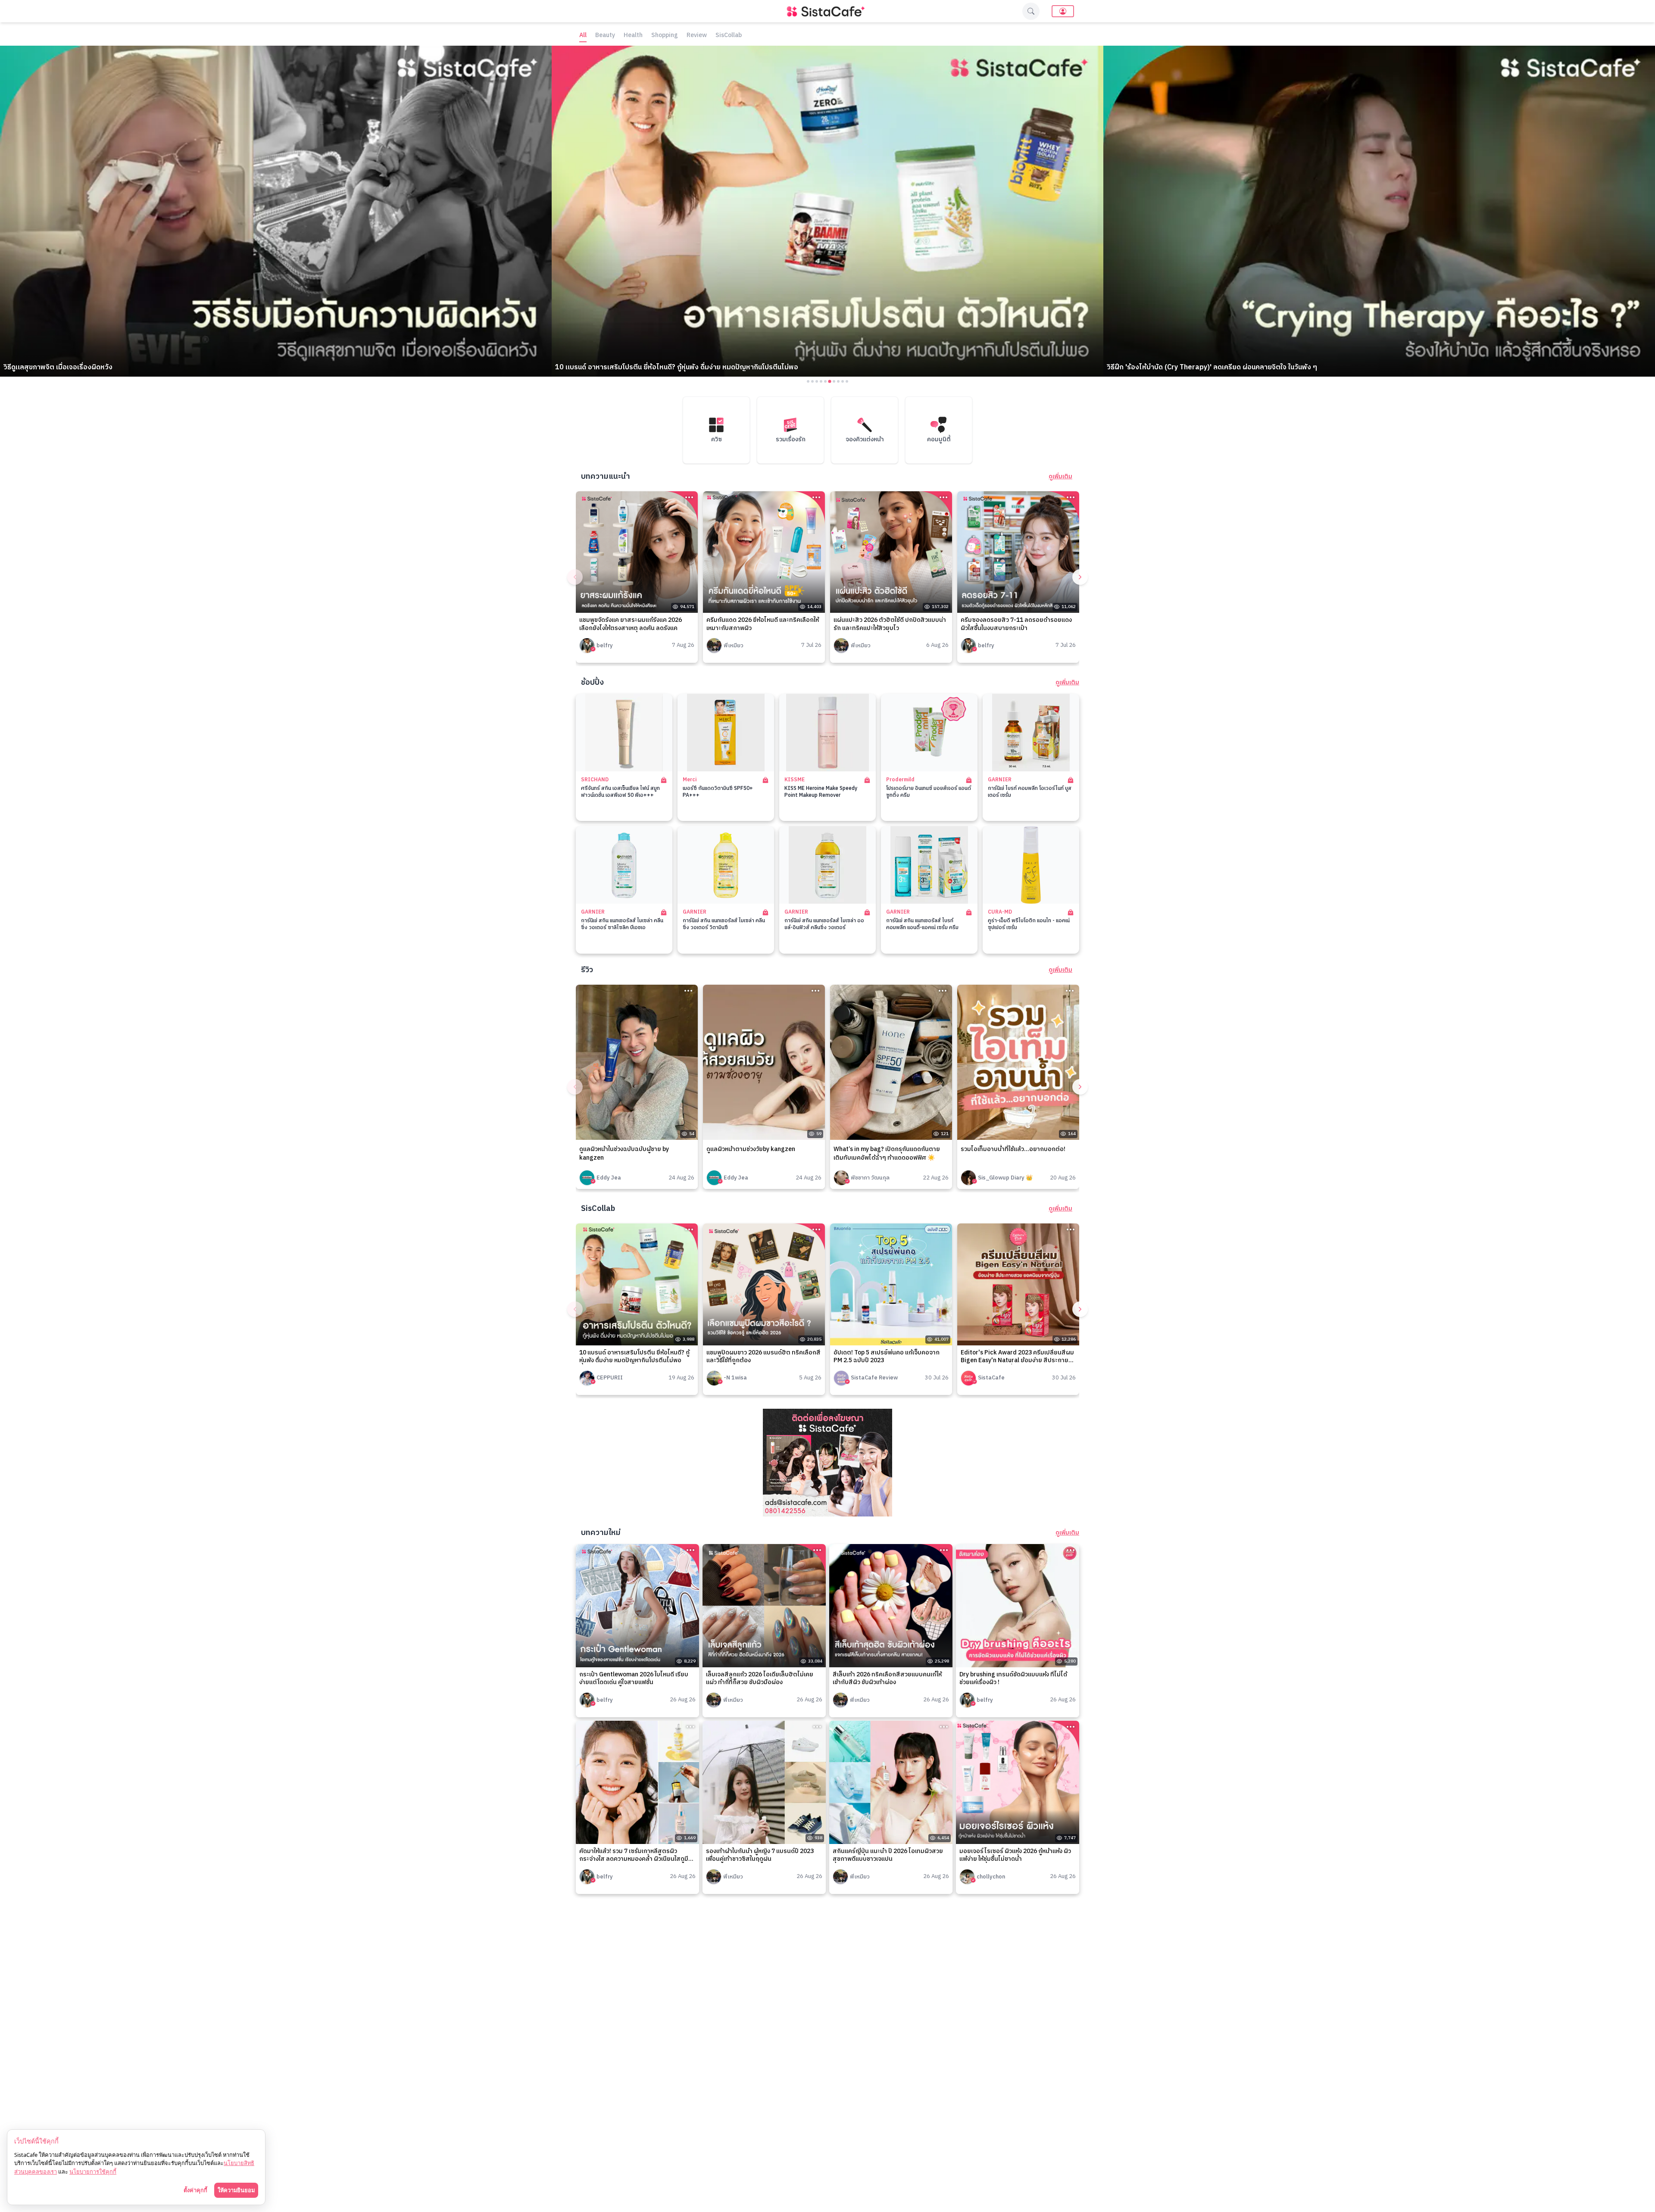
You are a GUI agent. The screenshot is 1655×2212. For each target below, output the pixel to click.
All (583, 36)
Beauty (605, 36)
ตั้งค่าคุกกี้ (195, 2190)
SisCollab (729, 36)
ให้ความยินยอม (236, 2190)
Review (697, 36)
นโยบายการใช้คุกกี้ (93, 2171)
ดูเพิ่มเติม (1060, 477)
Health (633, 36)
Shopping (665, 36)
